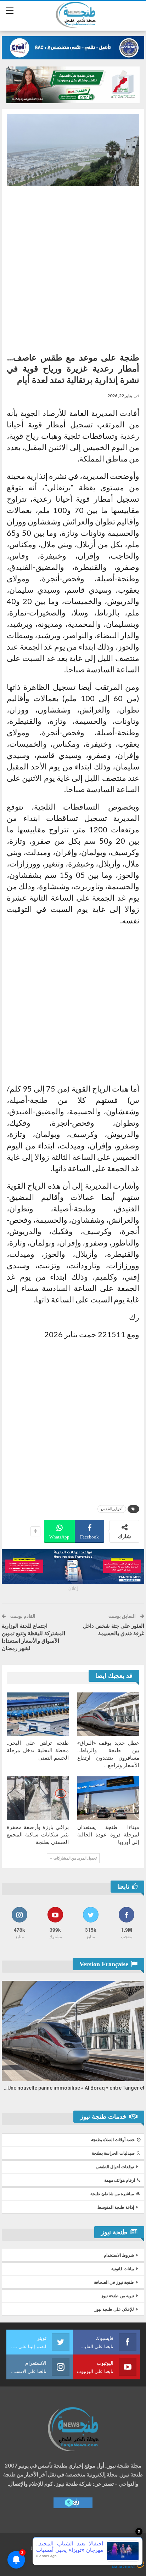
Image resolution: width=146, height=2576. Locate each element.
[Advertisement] (73, 267)
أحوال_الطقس (112, 1509)
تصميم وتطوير (79, 2557)
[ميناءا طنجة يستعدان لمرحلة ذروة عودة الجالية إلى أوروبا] (108, 1798)
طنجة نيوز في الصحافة (114, 2282)
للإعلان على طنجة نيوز (114, 2309)
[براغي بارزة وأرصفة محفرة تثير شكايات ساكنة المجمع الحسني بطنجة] (38, 1798)
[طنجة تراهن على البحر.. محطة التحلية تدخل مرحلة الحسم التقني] (38, 1714)
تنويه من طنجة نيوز (117, 2296)
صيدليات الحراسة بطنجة (113, 2153)
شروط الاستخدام (119, 2255)
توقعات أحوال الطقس (115, 2167)
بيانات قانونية (123, 2269)
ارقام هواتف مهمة (120, 2180)
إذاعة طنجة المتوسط (116, 2207)
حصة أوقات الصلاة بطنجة (113, 2140)
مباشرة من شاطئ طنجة (112, 2194)
